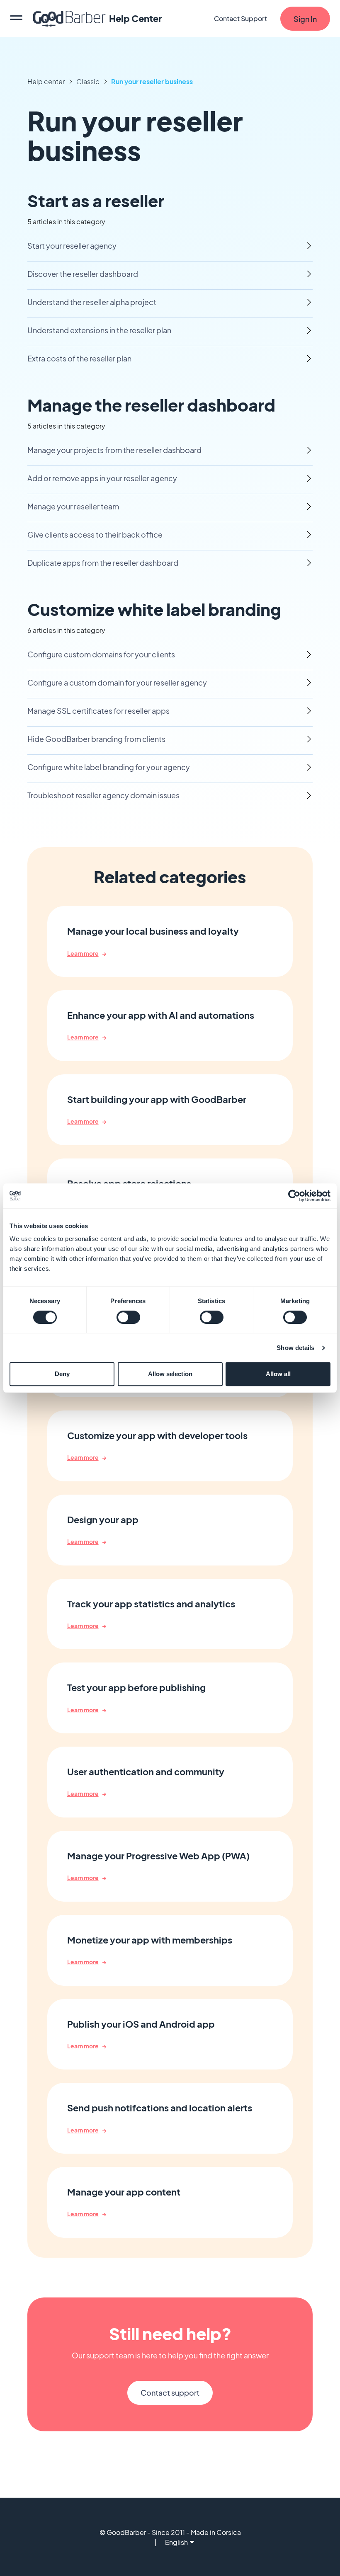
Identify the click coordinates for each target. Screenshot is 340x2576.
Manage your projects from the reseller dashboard (114, 450)
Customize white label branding (154, 609)
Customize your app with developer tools (157, 1436)
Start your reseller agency (72, 246)
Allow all (278, 1374)
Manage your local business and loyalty (153, 931)
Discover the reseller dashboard (83, 274)
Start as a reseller (96, 200)
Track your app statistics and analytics (151, 1604)
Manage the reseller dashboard (151, 405)
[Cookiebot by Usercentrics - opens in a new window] (294, 1196)
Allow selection (170, 1374)
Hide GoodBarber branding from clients (96, 739)
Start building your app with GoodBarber (157, 1099)
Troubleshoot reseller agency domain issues (103, 795)
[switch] (128, 1317)
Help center (46, 81)
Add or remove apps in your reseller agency (102, 478)
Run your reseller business (152, 81)
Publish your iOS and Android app (141, 2024)
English (176, 2542)
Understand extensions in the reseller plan (99, 330)
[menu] (16, 19)
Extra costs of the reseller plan (79, 358)
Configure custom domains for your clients (101, 654)
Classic (88, 81)
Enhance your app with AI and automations (161, 1015)
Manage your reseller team (73, 506)
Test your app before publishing (136, 1688)
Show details (295, 1348)
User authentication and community (146, 1772)
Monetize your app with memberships (150, 1940)
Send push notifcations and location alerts (160, 2108)
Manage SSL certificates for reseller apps (98, 711)
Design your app (103, 1520)
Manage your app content (124, 2192)
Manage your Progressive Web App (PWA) (158, 1856)
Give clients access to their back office (95, 534)
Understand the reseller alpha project (92, 302)
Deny (62, 1374)
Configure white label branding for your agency (109, 767)
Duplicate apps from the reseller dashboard (103, 563)
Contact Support (240, 18)
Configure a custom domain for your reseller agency (117, 682)
